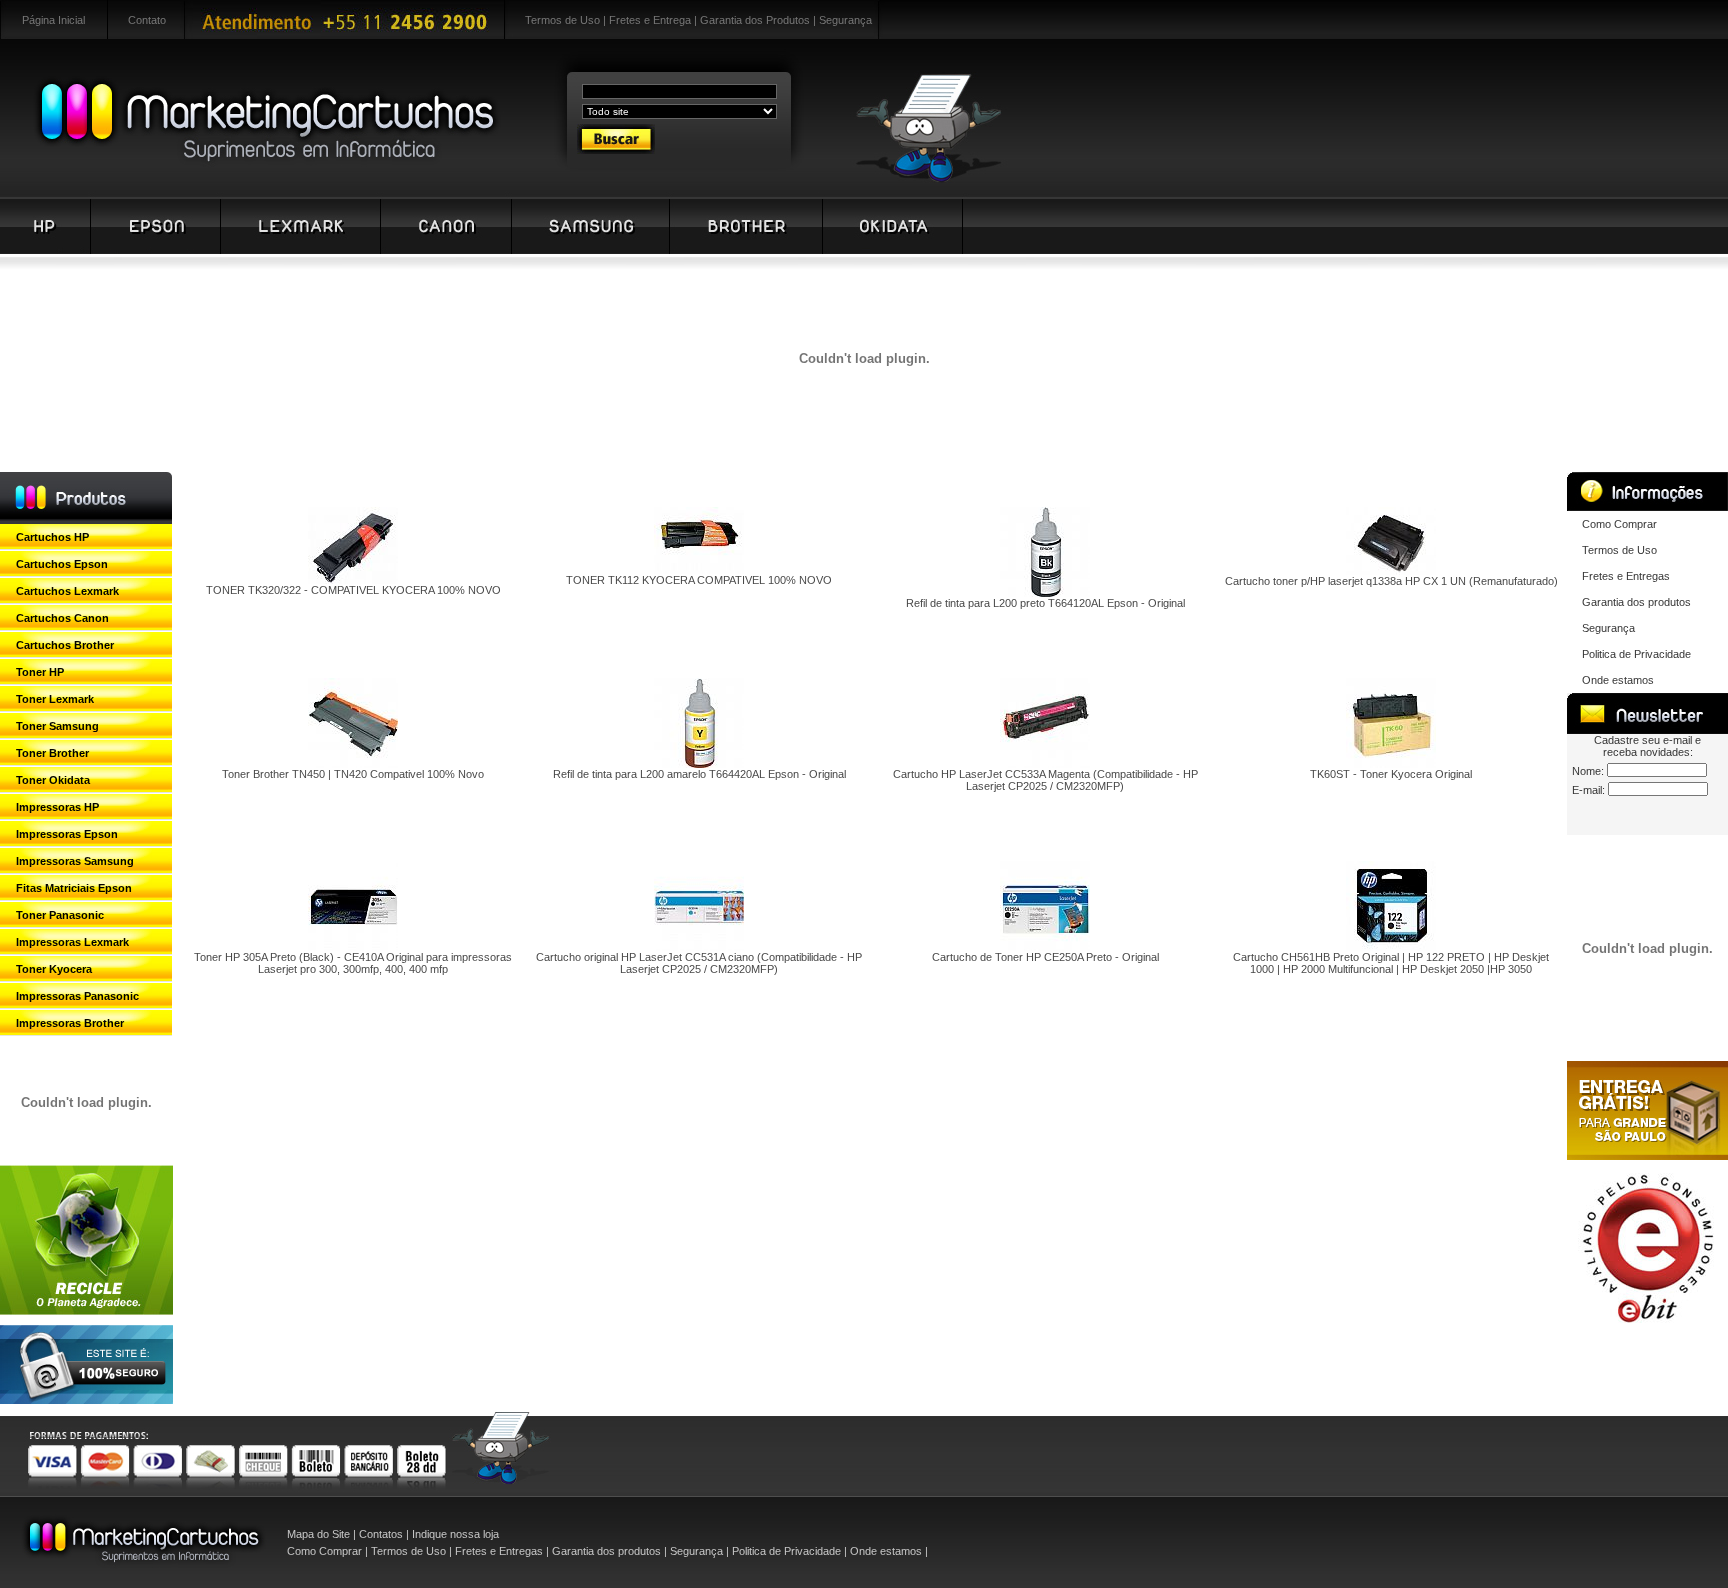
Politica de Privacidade (1636, 654)
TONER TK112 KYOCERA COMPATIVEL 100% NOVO (699, 580)
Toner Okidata (53, 780)
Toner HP (40, 672)
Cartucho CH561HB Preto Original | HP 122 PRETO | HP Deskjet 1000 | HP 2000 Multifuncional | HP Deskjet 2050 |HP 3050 (1391, 963)
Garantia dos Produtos (755, 20)
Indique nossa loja (455, 1534)
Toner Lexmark (55, 699)
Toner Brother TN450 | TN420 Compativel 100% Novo (353, 774)
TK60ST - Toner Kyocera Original (1391, 774)
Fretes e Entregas (1626, 576)
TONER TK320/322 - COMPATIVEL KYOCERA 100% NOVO (353, 590)
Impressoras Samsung (75, 861)
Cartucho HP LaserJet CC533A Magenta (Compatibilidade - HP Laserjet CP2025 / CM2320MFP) (1045, 780)
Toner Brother (52, 753)
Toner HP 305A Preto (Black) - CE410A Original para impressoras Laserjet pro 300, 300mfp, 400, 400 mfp (353, 963)
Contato (147, 20)
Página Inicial (53, 20)
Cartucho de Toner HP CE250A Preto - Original (1045, 957)
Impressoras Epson (67, 834)
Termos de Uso (562, 20)
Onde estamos (1618, 680)
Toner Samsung (57, 726)
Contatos (381, 1534)
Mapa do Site (318, 1534)
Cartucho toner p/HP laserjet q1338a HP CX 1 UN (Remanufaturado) (1391, 581)
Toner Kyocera (54, 969)
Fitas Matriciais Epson (74, 888)
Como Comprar (1619, 524)
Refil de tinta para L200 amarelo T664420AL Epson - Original (699, 774)
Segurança (845, 20)
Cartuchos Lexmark (67, 591)
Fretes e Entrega (650, 20)
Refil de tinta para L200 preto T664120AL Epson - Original (1045, 603)
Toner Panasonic (60, 915)
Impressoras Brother (70, 1023)
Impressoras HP (57, 807)
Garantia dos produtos (1636, 602)
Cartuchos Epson (62, 564)
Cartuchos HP (52, 537)
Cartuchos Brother (65, 645)
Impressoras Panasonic (77, 996)
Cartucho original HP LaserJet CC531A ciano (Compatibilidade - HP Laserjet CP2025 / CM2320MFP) (699, 963)
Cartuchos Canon (62, 618)
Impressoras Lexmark (72, 942)
